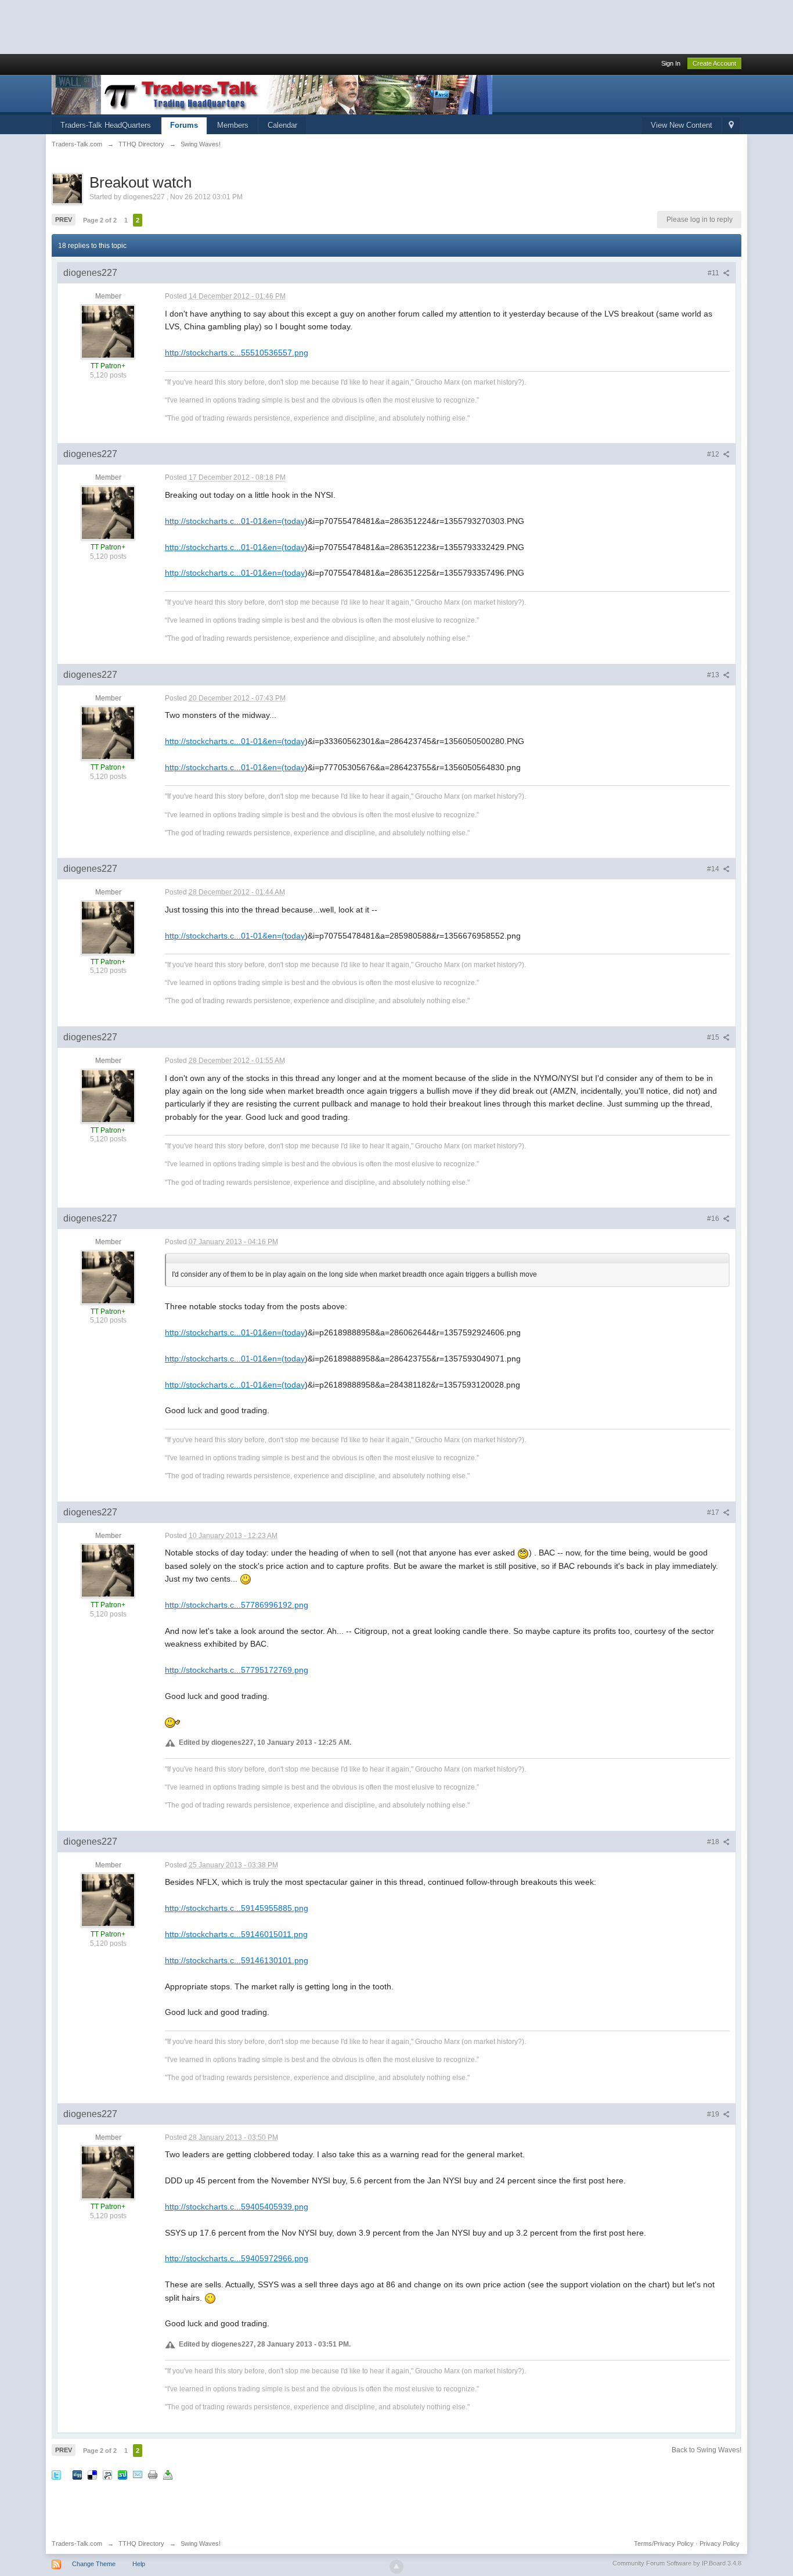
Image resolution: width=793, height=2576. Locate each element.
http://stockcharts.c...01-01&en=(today (235, 521)
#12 (714, 454)
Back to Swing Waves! (707, 2450)
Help (139, 2564)
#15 (714, 1037)
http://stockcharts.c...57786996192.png (237, 1605)
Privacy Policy (720, 2543)
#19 (714, 2114)
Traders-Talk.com (77, 2543)
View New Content (682, 125)
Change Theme (94, 2564)
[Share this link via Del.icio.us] (92, 2474)
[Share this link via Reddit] (107, 2474)
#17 (714, 1512)
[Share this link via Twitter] (56, 2474)
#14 (714, 869)
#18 (714, 1842)
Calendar (282, 125)
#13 (714, 675)
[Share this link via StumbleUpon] (122, 2474)
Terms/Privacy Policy (664, 2543)
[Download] (168, 2474)
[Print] (153, 2474)
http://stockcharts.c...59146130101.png (237, 1960)
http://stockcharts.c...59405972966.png (237, 2258)
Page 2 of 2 (100, 220)
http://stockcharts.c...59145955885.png (237, 1908)
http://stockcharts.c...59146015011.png (236, 1934)
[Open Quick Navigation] (731, 126)
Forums (184, 125)
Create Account (714, 63)
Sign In (671, 63)
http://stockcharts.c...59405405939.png (237, 2207)
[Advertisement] (211, 26)
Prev (64, 220)
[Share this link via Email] (138, 2474)
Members (233, 125)
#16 (714, 1219)
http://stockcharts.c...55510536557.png (237, 353)
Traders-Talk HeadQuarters (106, 125)
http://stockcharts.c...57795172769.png (237, 1670)
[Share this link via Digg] (77, 2474)
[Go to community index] (272, 94)
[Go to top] (396, 2567)
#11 (714, 273)
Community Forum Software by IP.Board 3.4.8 (677, 2563)
